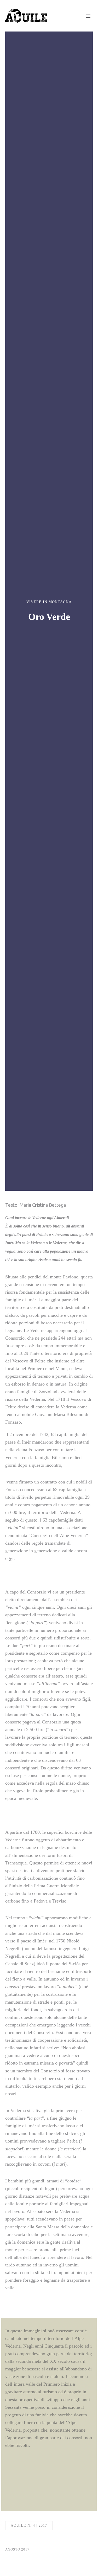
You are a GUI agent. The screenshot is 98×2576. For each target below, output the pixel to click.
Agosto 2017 (17, 2549)
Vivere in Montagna (49, 602)
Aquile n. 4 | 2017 (29, 2525)
